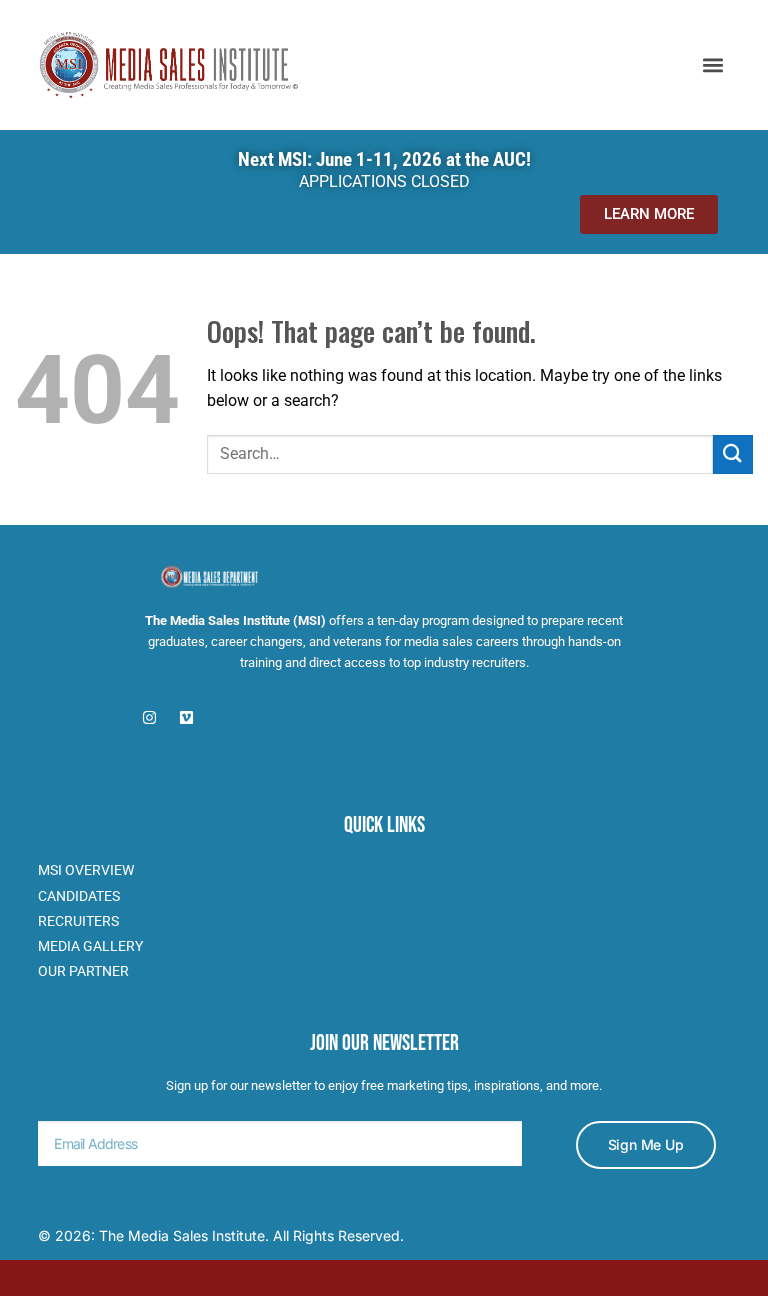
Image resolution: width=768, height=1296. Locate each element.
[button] (713, 64)
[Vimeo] (186, 717)
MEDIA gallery (90, 946)
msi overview (86, 870)
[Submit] (733, 454)
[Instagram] (149, 717)
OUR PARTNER (83, 971)
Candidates (79, 896)
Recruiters (78, 921)
